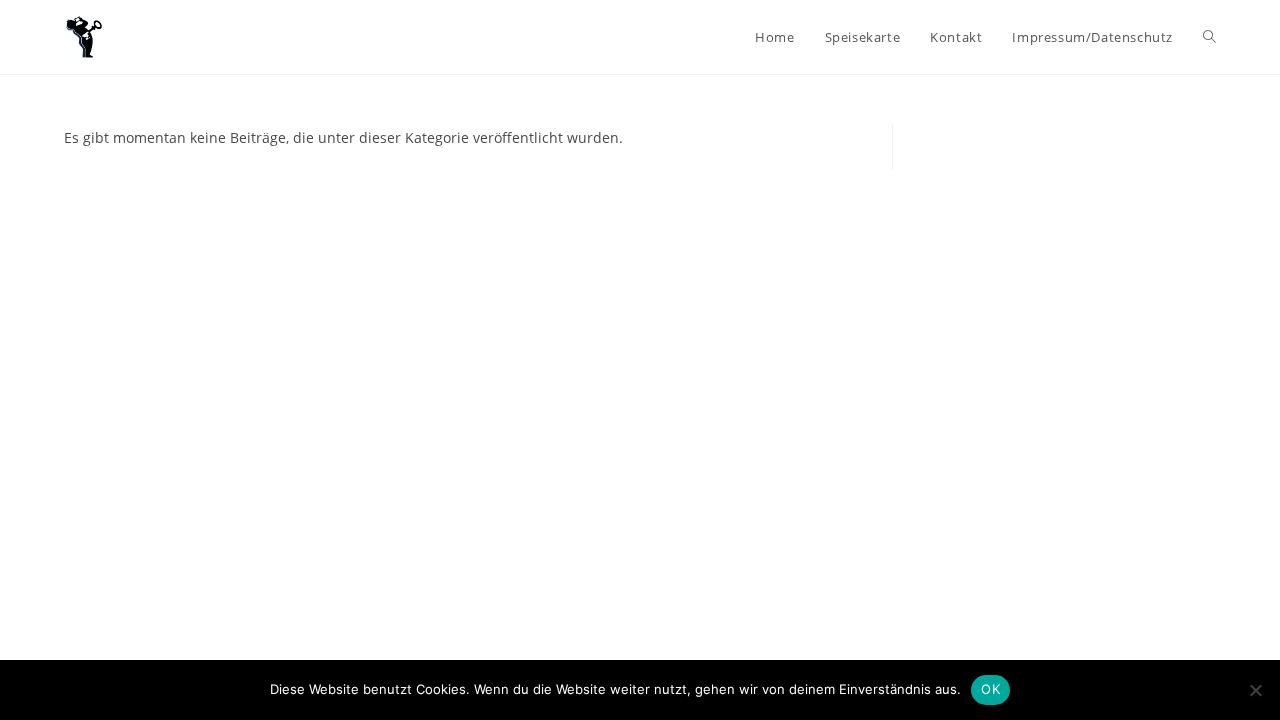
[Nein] (1255, 690)
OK (990, 689)
